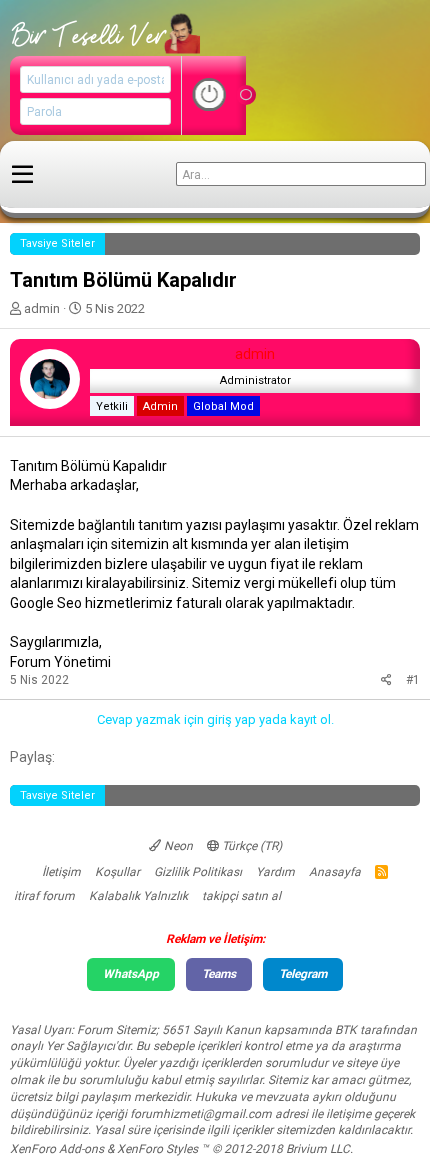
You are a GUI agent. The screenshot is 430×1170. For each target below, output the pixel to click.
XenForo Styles (157, 1149)
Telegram (303, 974)
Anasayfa (335, 872)
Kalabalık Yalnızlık (138, 896)
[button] (22, 175)
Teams (219, 974)
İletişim (61, 872)
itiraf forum (44, 896)
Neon (177, 846)
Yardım (275, 872)
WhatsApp (131, 974)
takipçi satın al (241, 896)
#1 (413, 680)
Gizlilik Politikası (198, 872)
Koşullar (117, 872)
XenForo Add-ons (57, 1149)
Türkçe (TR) (250, 846)
